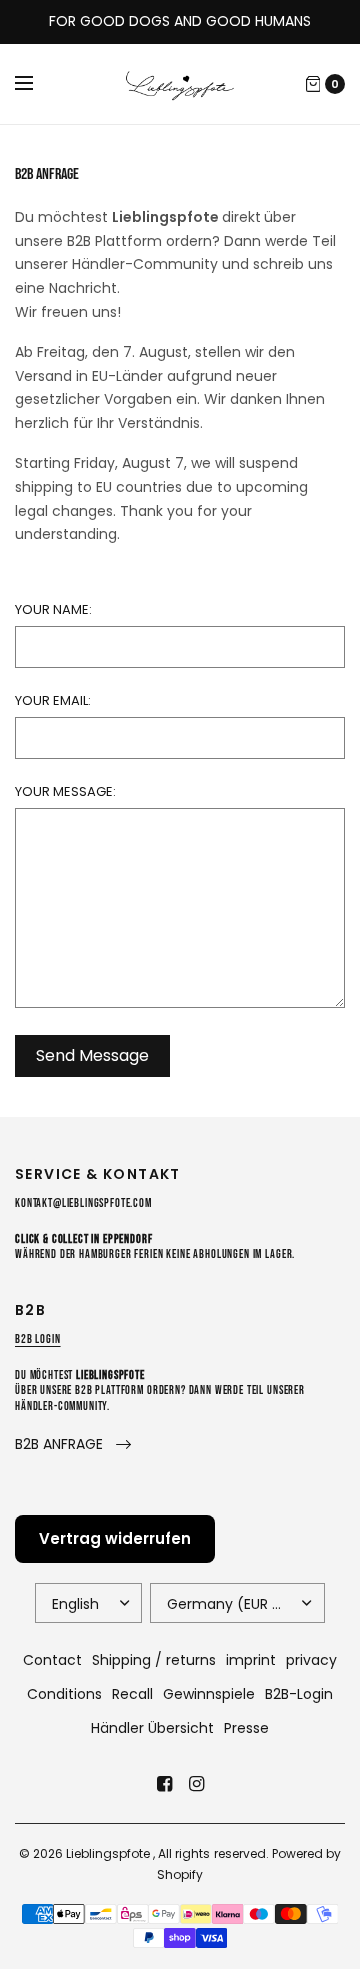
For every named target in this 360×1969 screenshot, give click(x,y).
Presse (246, 1728)
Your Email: (53, 700)
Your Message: (65, 791)
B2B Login (38, 1339)
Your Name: (53, 609)
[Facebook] (164, 1784)
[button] (73, 1444)
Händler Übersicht (152, 1728)
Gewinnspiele (209, 1694)
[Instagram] (196, 1784)
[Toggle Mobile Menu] (37, 84)
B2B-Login (299, 1694)
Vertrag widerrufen (115, 1538)
